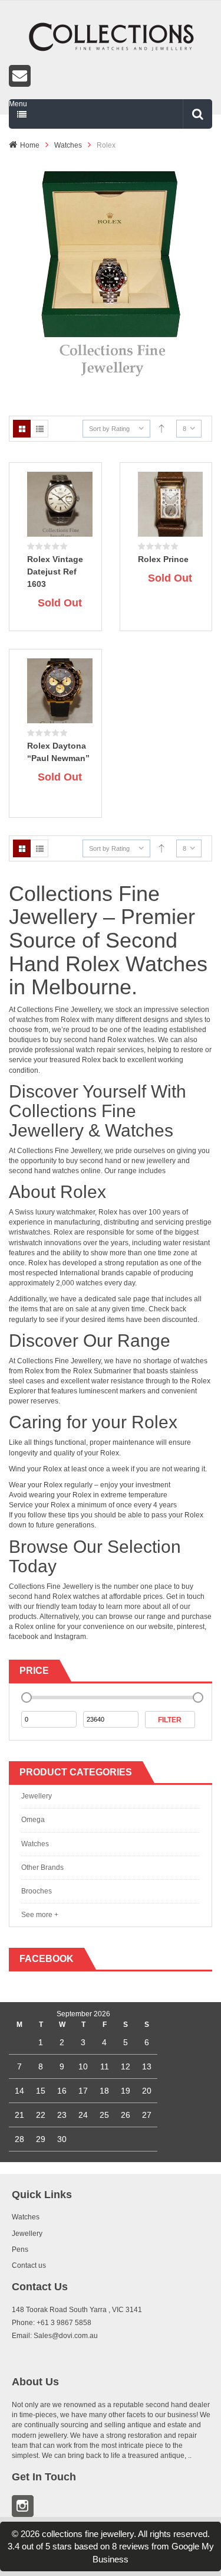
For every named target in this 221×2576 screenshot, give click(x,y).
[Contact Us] (111, 76)
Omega (33, 1820)
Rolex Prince (163, 559)
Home (30, 145)
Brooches (37, 1891)
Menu (18, 104)
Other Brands (42, 1867)
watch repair (96, 1050)
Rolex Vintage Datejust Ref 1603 (55, 572)
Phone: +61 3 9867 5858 (52, 2323)
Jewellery (37, 1796)
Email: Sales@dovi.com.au (55, 2336)
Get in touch (185, 1596)
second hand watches (44, 1171)
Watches (68, 145)
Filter (170, 1720)
